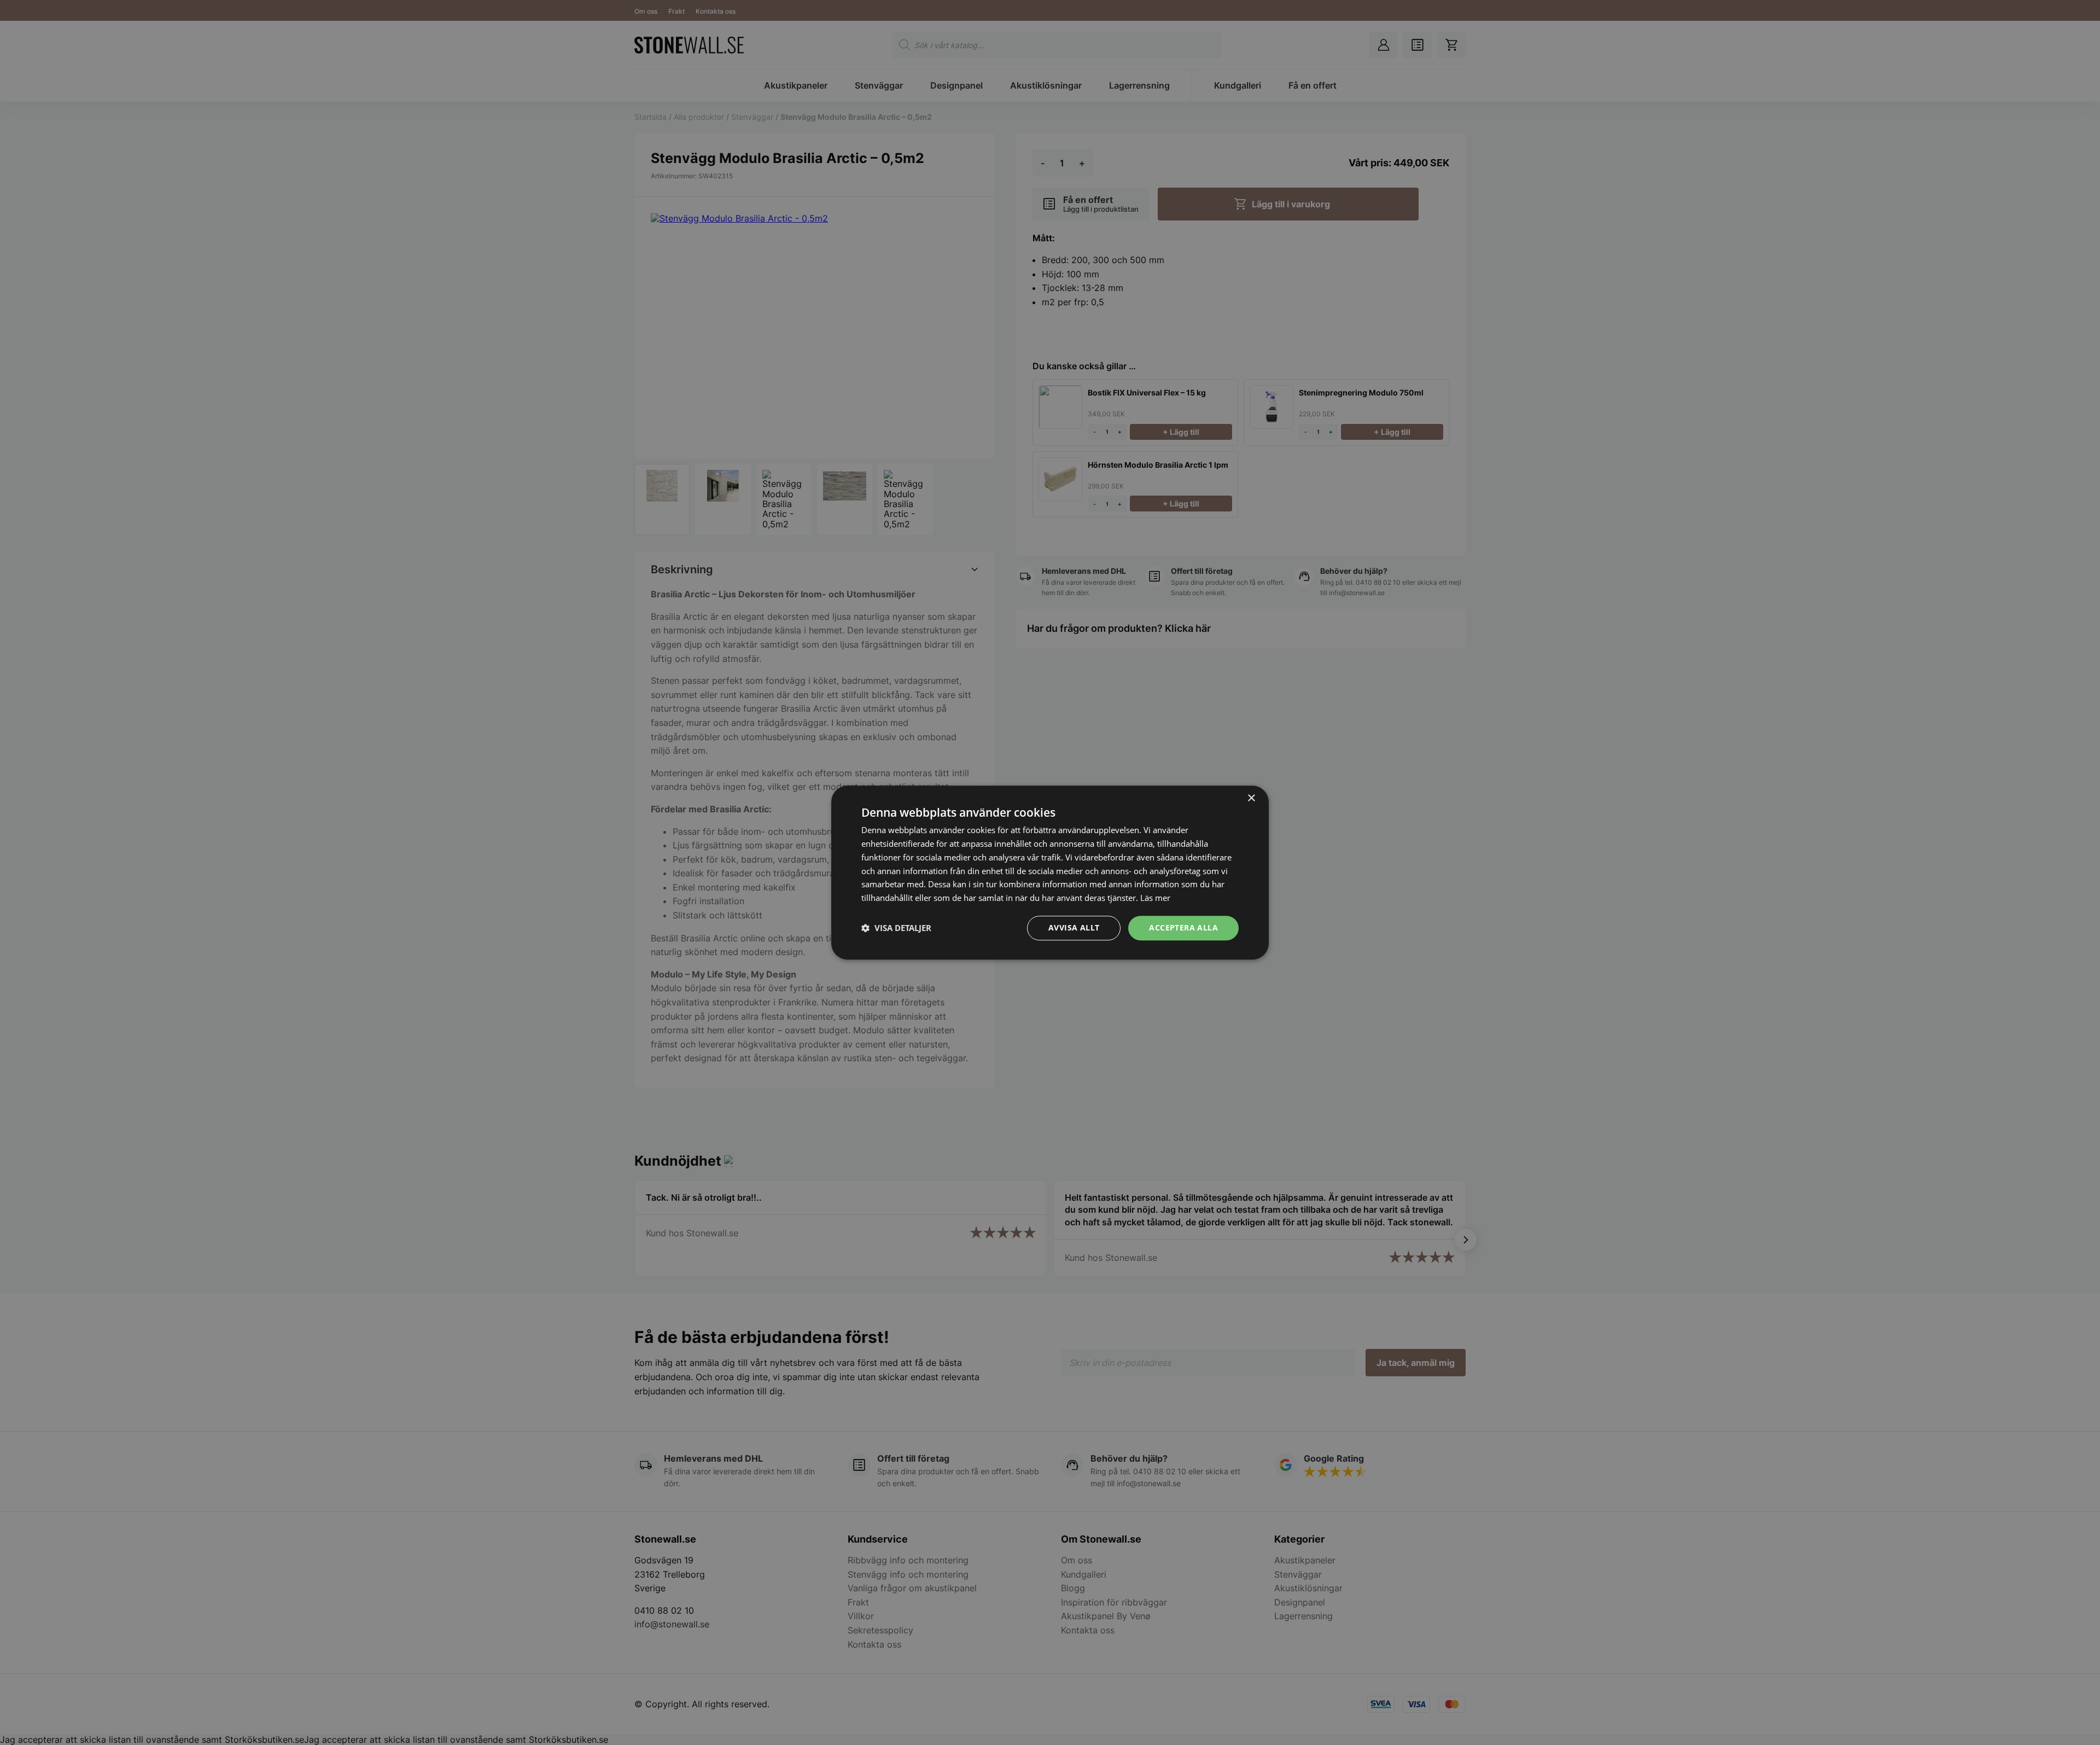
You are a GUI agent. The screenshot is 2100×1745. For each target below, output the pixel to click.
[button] (896, 928)
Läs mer (1155, 898)
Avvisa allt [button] (1074, 927)
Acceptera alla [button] (1183, 927)
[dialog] (1050, 872)
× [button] (1251, 798)
